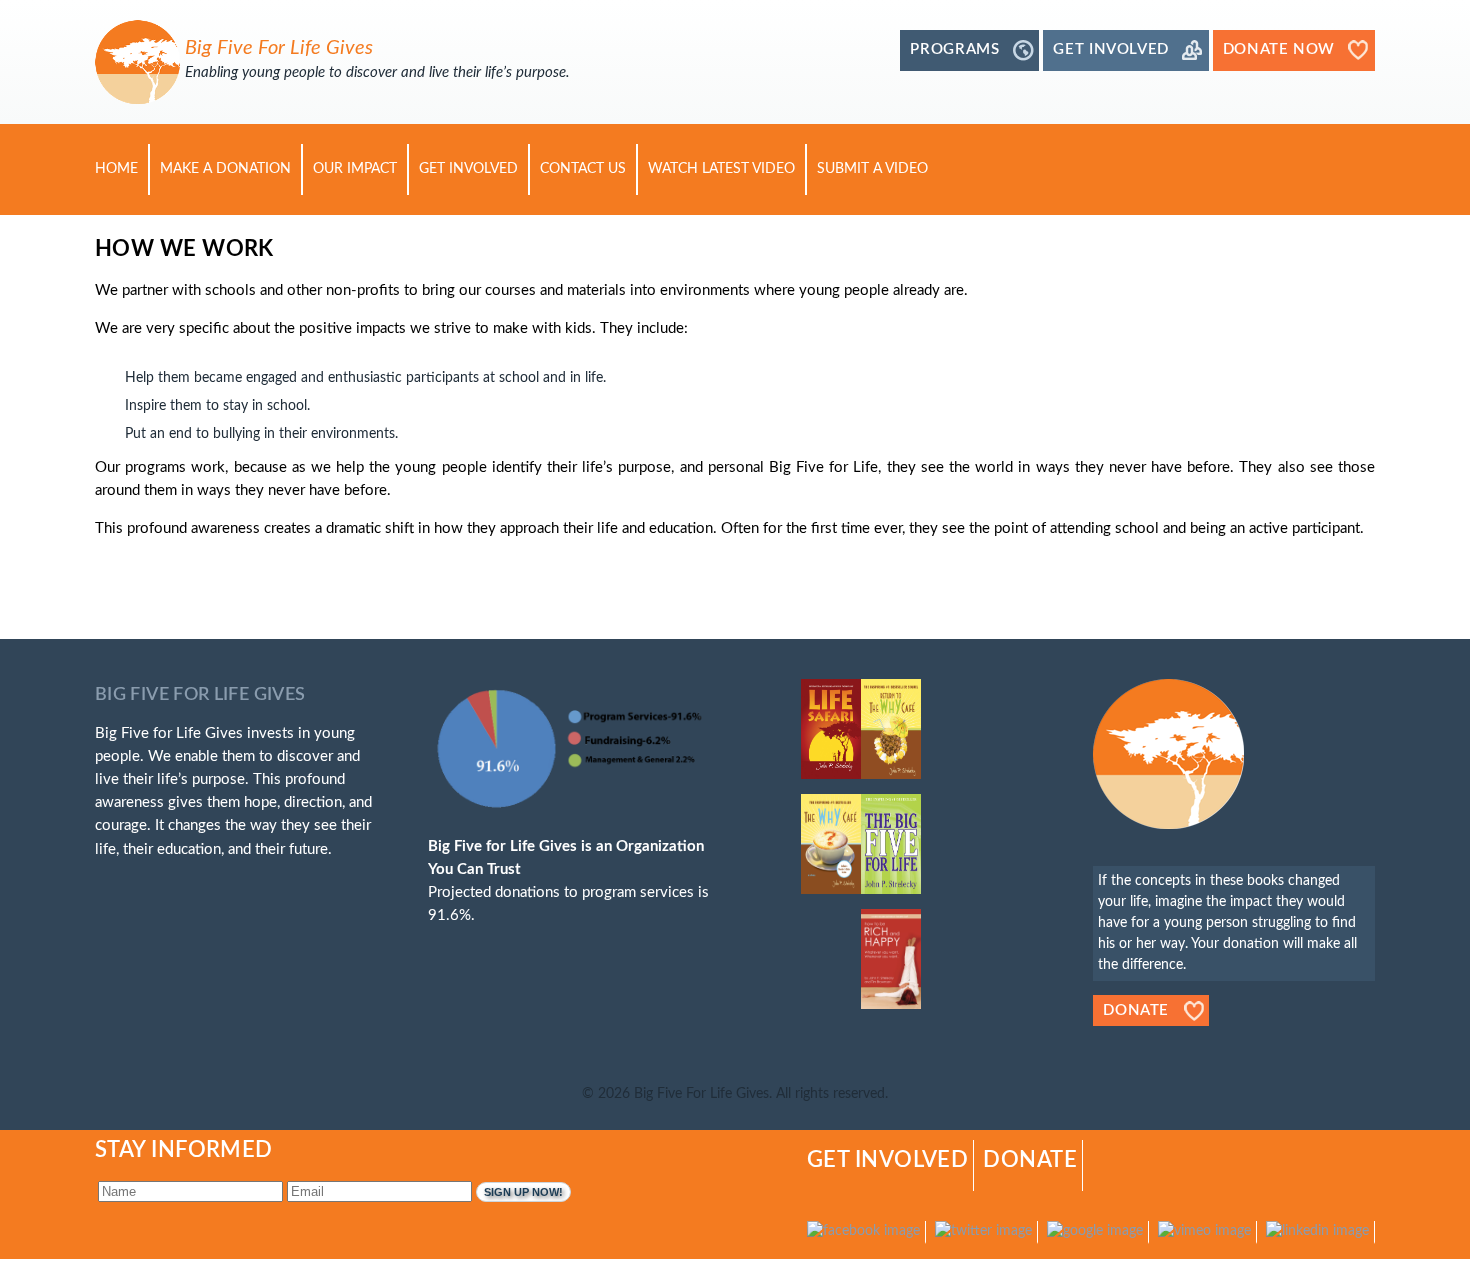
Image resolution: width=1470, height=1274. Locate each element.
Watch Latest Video (721, 169)
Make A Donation (225, 169)
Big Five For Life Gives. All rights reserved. (761, 1094)
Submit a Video (872, 169)
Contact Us (583, 169)
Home (116, 169)
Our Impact (355, 169)
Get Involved (468, 169)
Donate (1136, 1010)
